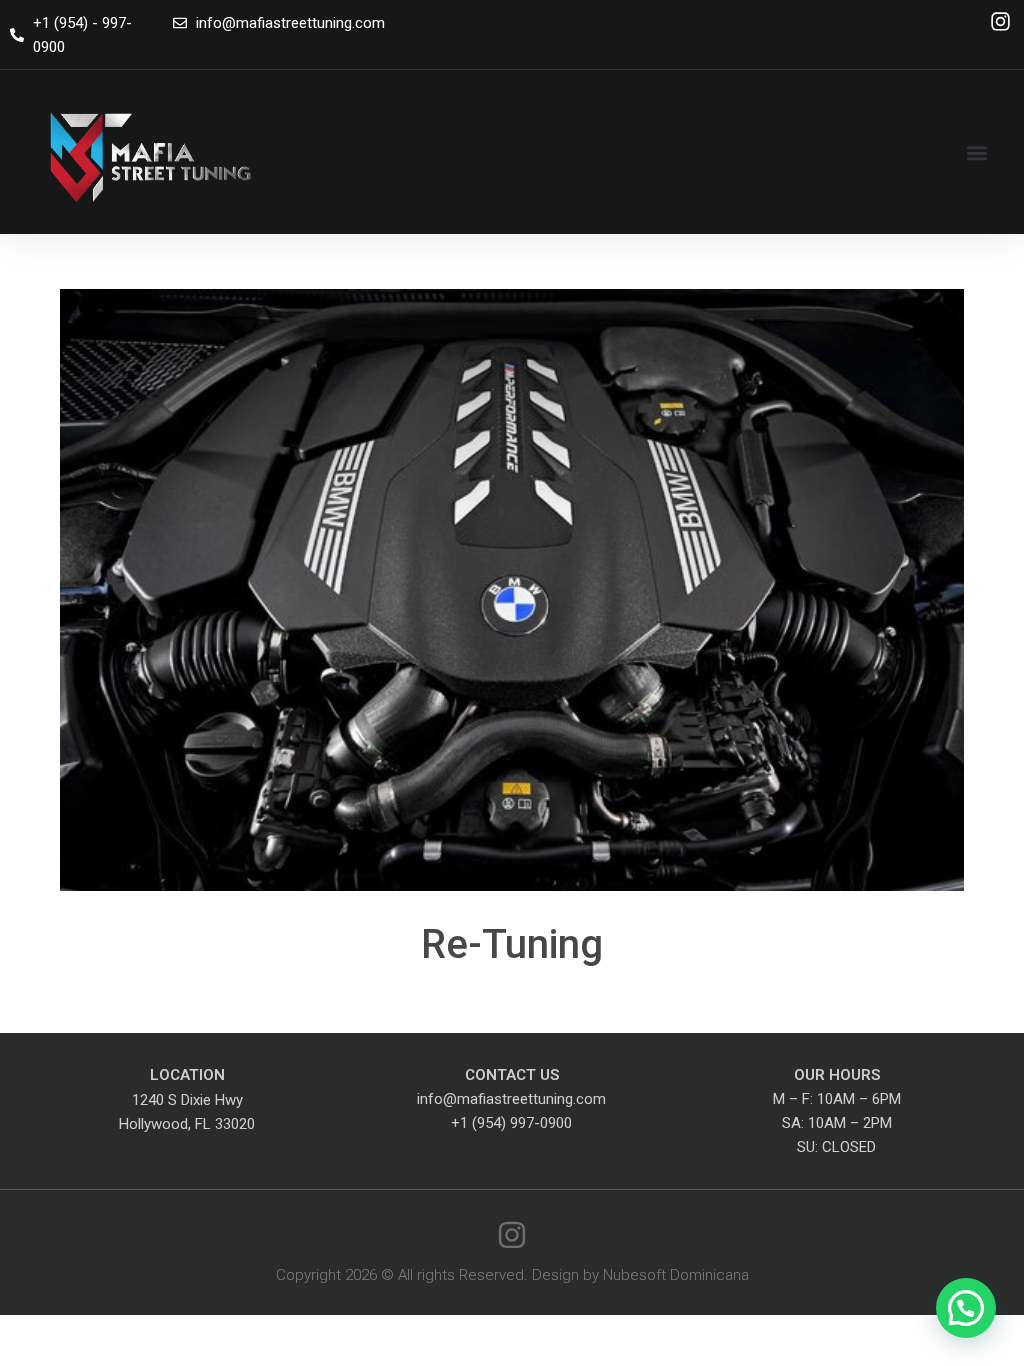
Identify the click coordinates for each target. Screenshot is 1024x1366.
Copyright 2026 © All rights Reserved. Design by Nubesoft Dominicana (512, 1275)
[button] (977, 152)
